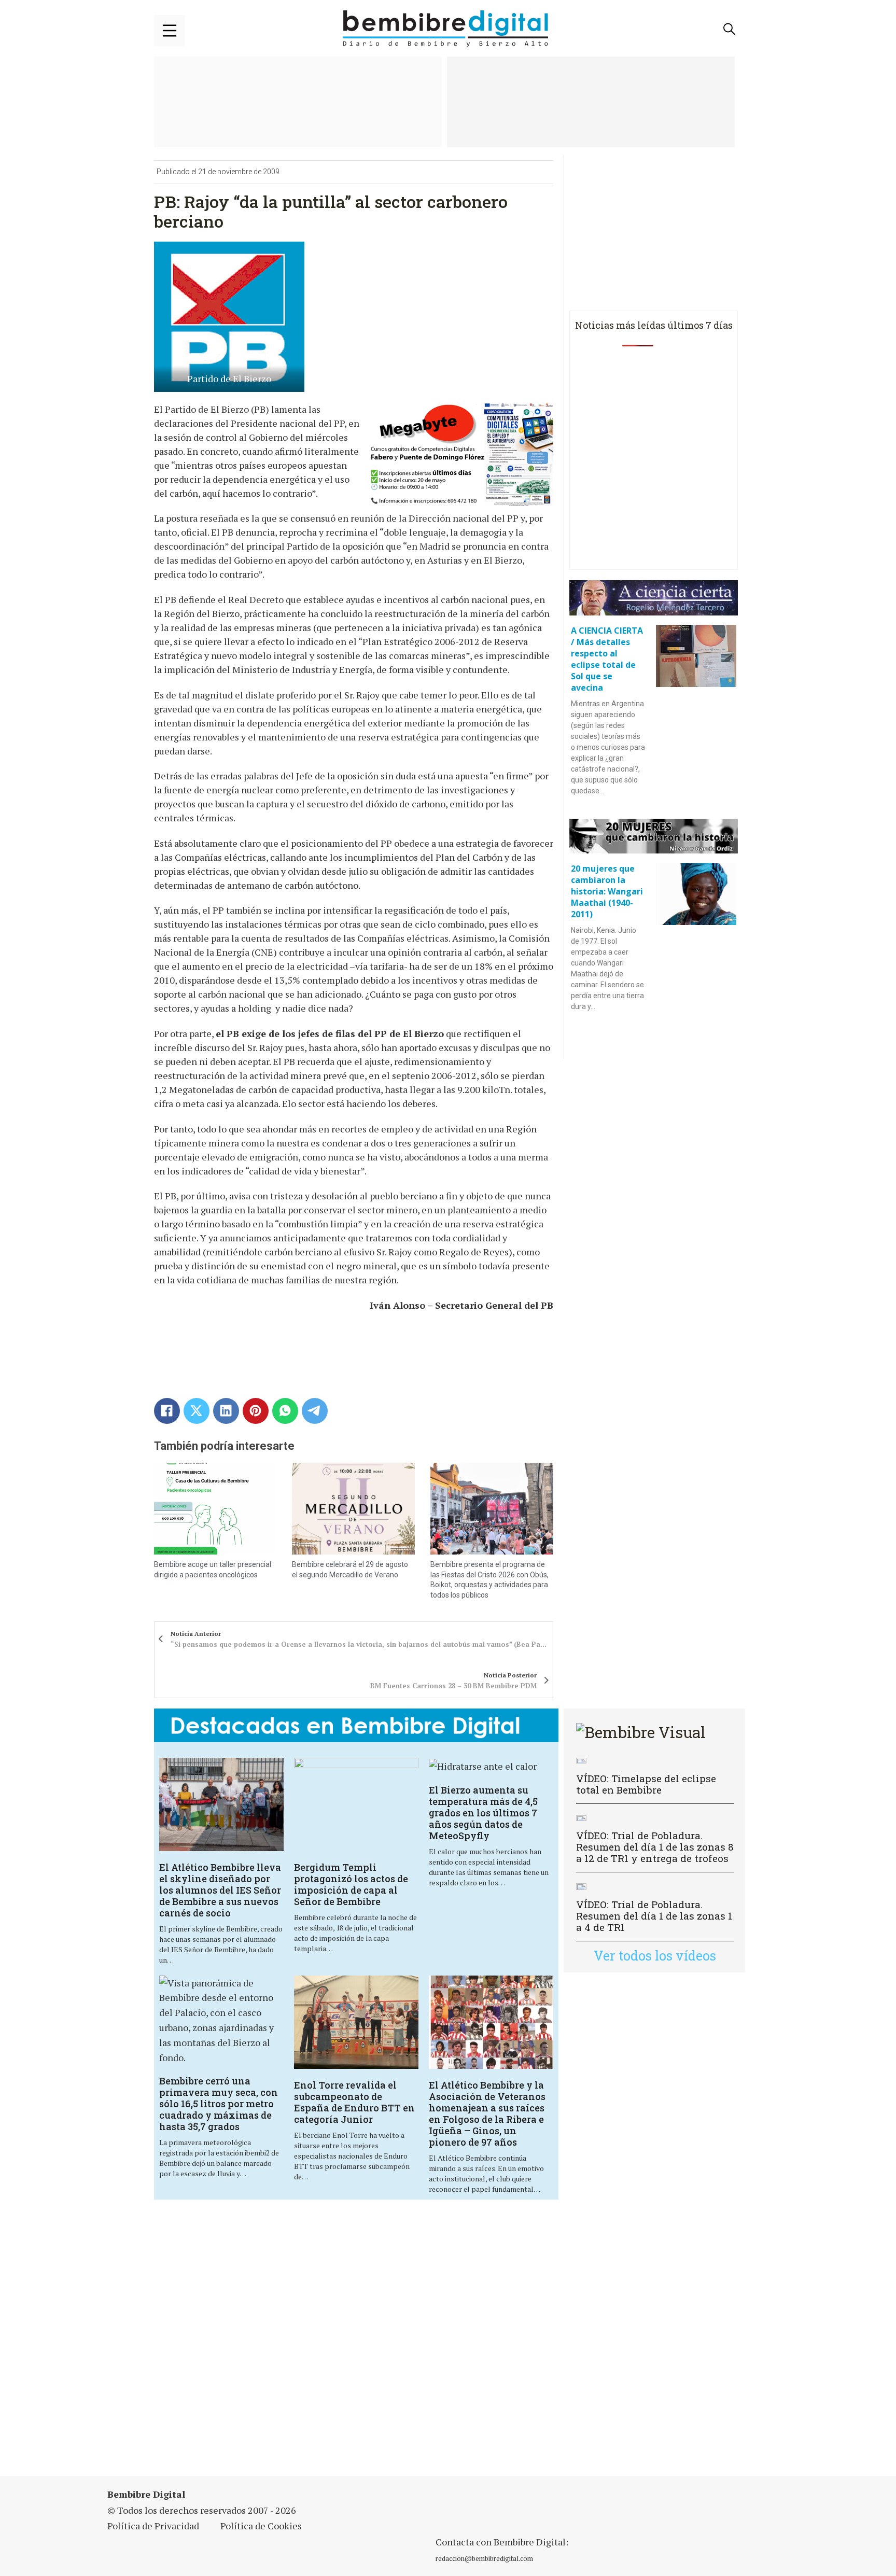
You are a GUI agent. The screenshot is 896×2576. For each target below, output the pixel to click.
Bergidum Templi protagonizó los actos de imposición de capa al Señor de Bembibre (351, 1884)
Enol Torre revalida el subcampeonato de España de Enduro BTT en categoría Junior (354, 2102)
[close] (170, 31)
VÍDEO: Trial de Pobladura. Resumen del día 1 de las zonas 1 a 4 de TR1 (654, 1916)
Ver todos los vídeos (655, 1956)
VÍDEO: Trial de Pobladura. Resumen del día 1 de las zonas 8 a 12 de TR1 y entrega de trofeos (655, 1847)
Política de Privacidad (153, 2526)
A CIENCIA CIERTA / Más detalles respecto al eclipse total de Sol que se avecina (607, 659)
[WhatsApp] (285, 1411)
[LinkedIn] (226, 1411)
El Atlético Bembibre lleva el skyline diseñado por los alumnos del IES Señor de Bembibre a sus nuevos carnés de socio (220, 1890)
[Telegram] (315, 1411)
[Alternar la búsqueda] (730, 29)
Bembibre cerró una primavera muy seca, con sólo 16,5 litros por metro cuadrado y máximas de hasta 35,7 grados (219, 2104)
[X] (197, 1411)
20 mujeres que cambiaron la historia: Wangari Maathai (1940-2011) (607, 891)
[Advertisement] (356, 2344)
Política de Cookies (261, 2526)
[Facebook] (167, 1411)
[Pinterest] (256, 1411)
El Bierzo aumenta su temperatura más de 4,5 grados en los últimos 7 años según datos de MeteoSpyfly (483, 1813)
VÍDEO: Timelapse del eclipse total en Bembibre (646, 1784)
